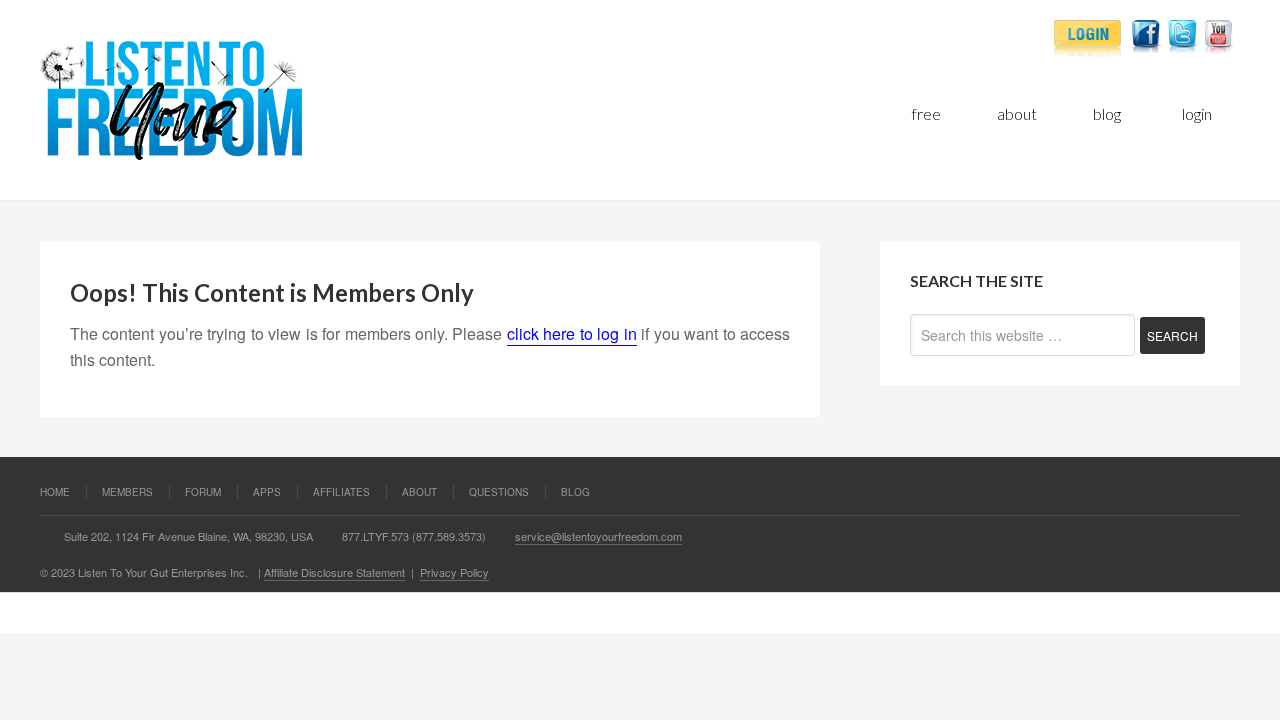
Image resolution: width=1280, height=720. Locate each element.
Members (127, 492)
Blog (575, 492)
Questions (499, 492)
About (419, 492)
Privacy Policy (454, 572)
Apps (267, 492)
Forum (203, 492)
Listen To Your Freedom (275, 100)
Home (55, 492)
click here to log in (572, 333)
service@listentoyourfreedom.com (598, 536)
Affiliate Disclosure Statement (334, 572)
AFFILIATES (341, 492)
